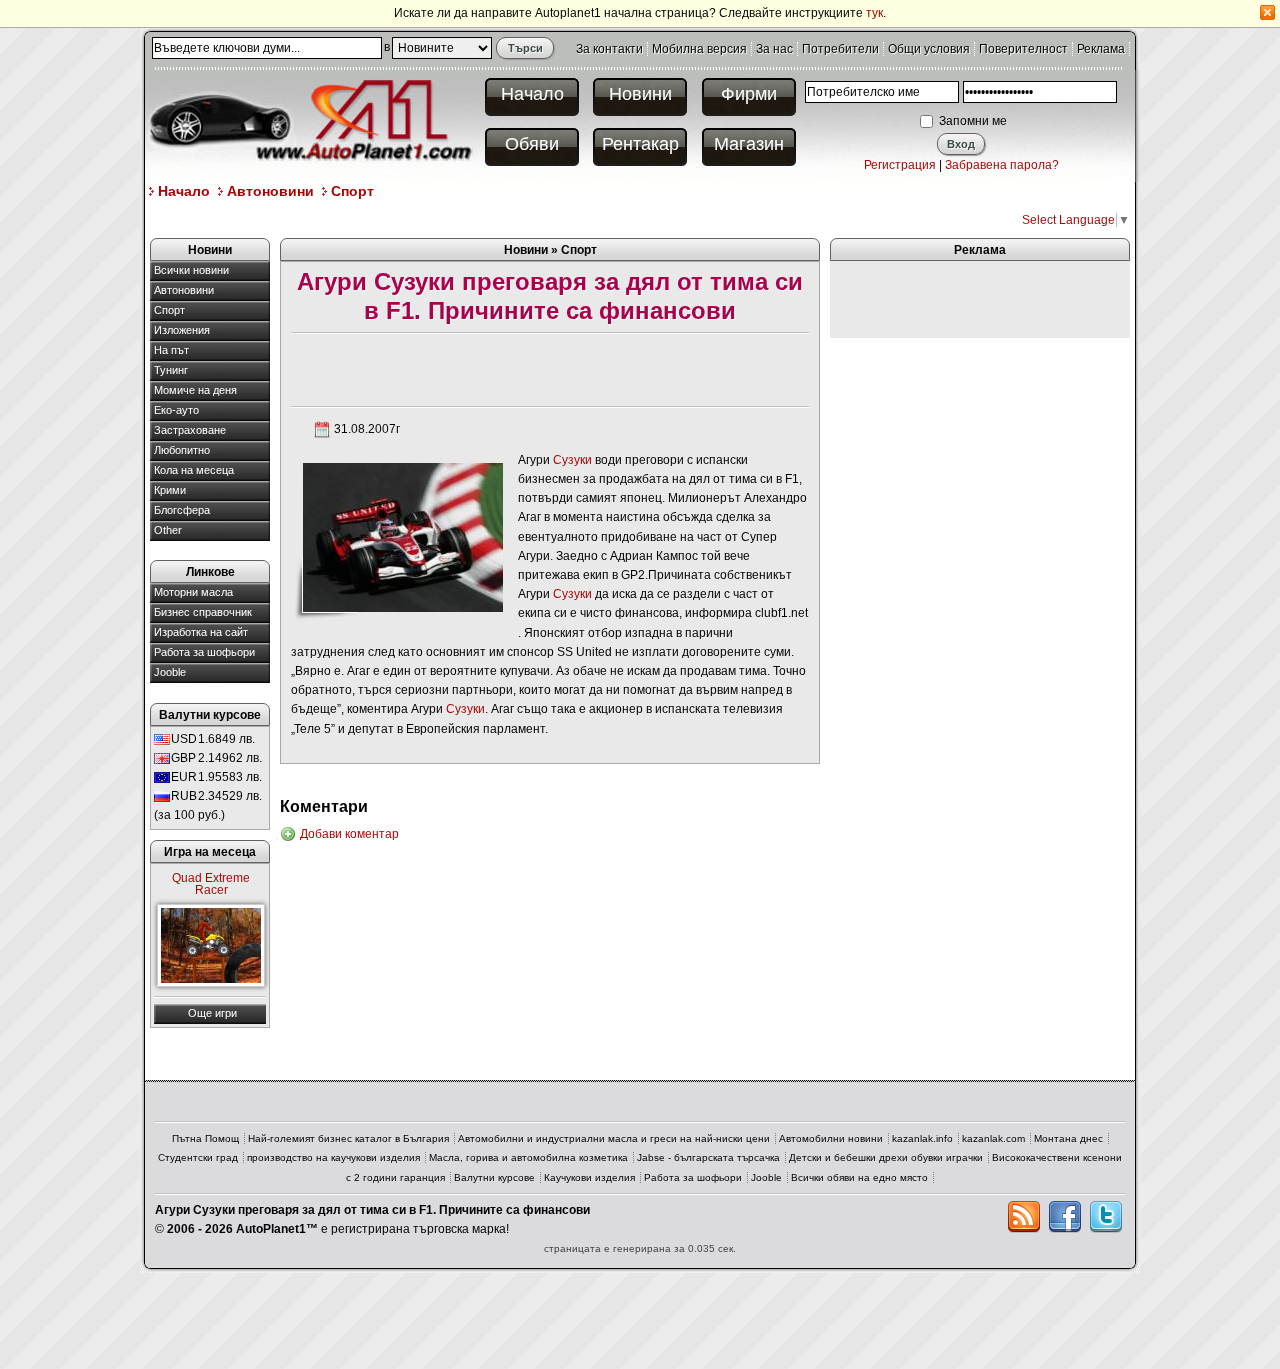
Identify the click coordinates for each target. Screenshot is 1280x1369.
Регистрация (900, 165)
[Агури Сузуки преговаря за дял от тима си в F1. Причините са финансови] (402, 536)
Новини (640, 94)
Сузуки (572, 460)
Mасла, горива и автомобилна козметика (528, 1157)
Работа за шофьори (204, 652)
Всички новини (191, 270)
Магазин (749, 144)
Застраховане (190, 430)
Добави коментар (349, 834)
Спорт (352, 191)
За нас (774, 49)
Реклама (1101, 49)
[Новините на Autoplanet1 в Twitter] (1106, 1217)
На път (171, 350)
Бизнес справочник (203, 612)
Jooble (170, 672)
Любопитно (182, 450)
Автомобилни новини (831, 1138)
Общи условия (929, 49)
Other (168, 530)
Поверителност (1023, 49)
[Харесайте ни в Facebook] (1065, 1217)
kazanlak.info (922, 1138)
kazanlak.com (993, 1138)
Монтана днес (1068, 1138)
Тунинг (171, 370)
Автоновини (270, 191)
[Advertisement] (514, 218)
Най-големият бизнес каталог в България (348, 1138)
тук (874, 13)
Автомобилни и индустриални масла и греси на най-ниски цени (614, 1138)
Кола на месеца (194, 470)
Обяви (532, 144)
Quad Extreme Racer (211, 884)
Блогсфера (182, 510)
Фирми (749, 94)
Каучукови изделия (589, 1177)
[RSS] (1024, 1217)
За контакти (609, 49)
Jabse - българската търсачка (708, 1157)
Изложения (182, 330)
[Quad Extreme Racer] (211, 945)
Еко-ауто (176, 410)
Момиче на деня (195, 390)
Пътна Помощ (205, 1138)
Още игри (212, 1013)
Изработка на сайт (201, 632)
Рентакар (640, 144)
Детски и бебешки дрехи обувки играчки (886, 1157)
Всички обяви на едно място (859, 1177)
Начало (532, 94)
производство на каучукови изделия (333, 1157)
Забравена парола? (1002, 165)
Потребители (840, 49)
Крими (170, 490)
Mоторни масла (193, 592)
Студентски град (198, 1157)
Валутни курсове (494, 1177)
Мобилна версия (699, 49)
